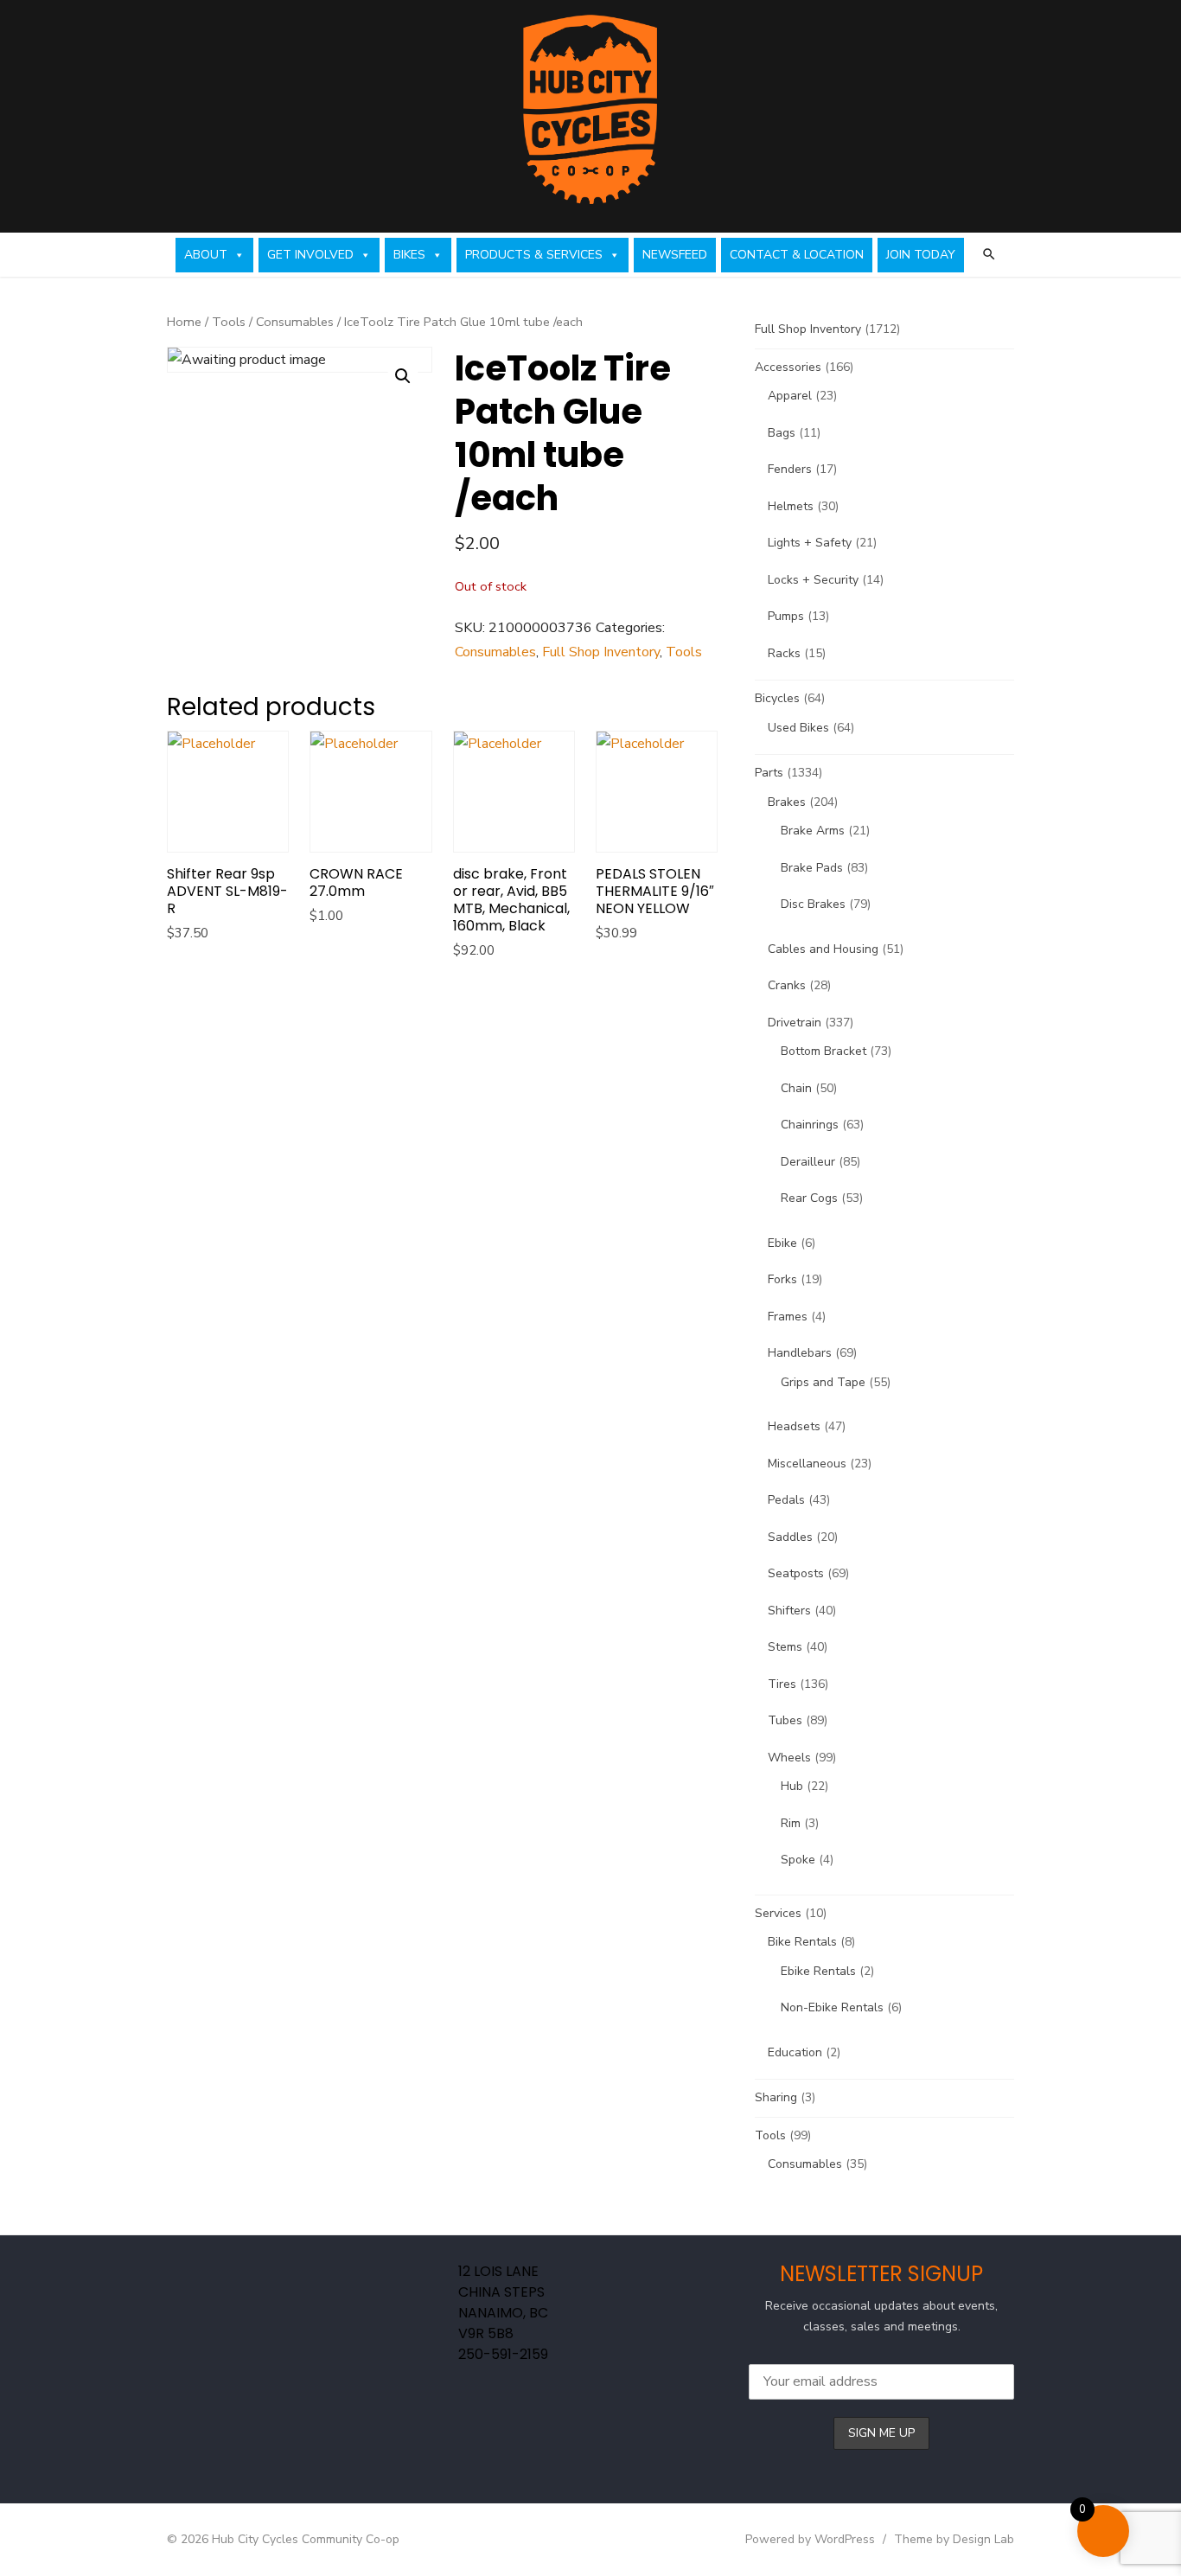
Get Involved (310, 255)
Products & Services (534, 255)
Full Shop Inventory (601, 652)
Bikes (409, 255)
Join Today (921, 255)
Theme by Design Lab (954, 2539)
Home (184, 322)
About (206, 255)
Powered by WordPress (810, 2539)
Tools (229, 322)
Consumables (295, 322)
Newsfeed (675, 255)
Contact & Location (797, 255)
